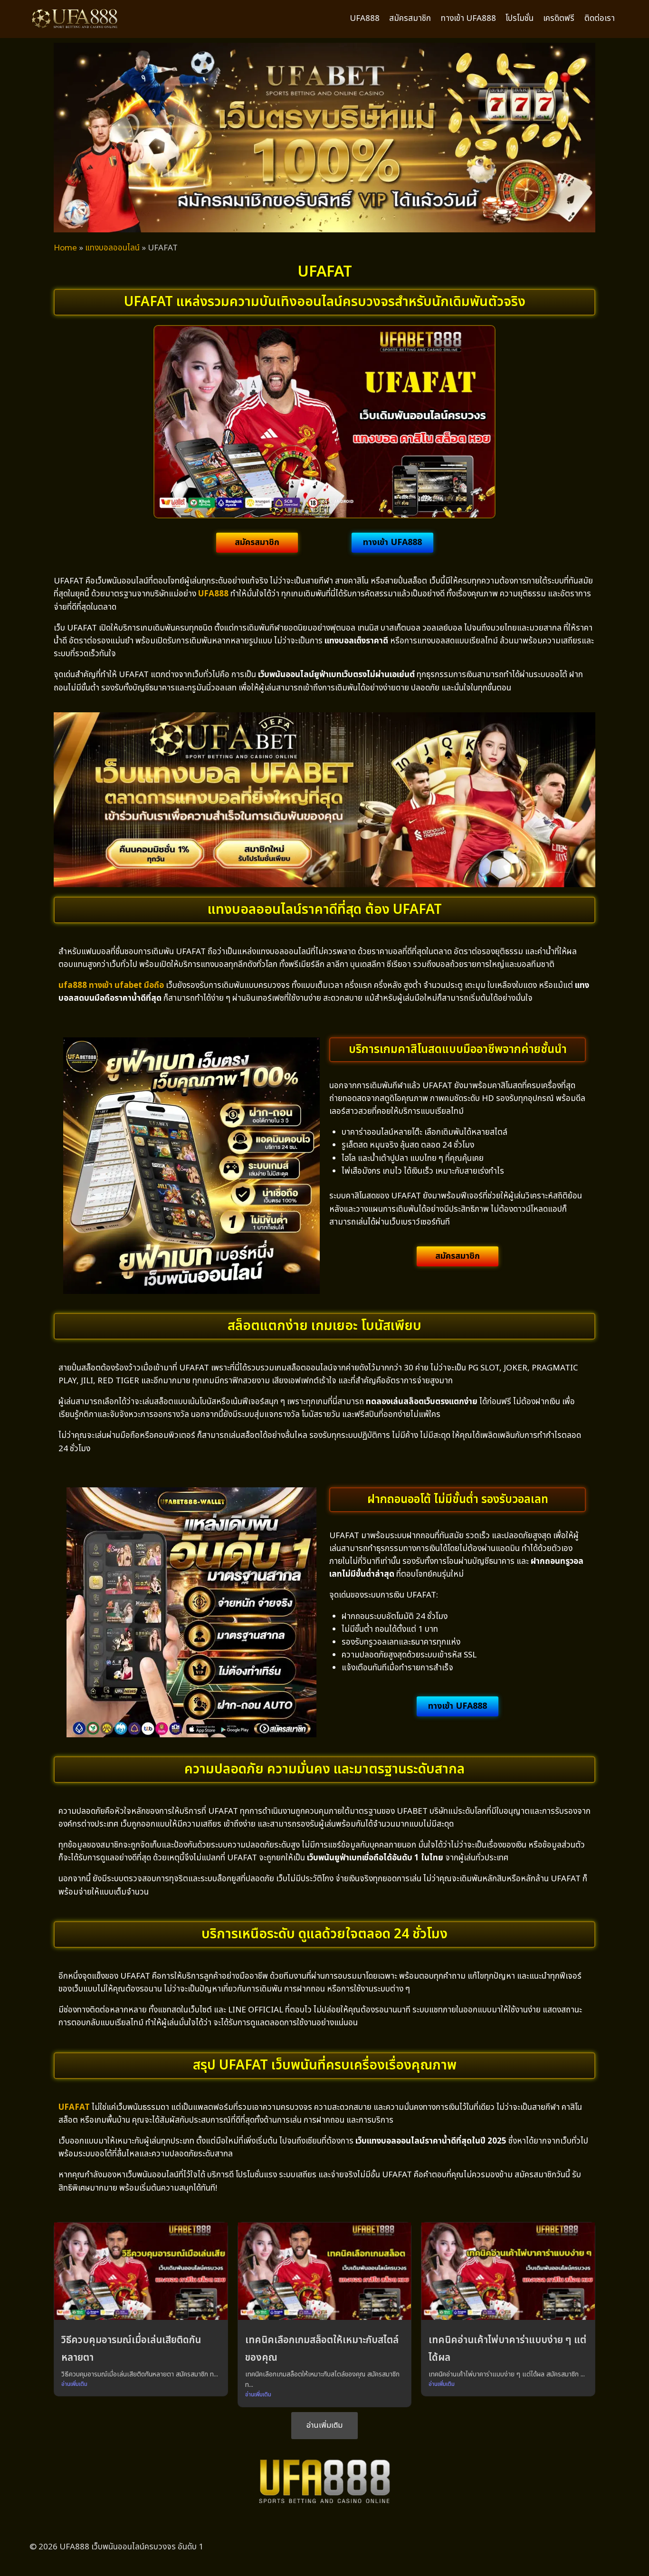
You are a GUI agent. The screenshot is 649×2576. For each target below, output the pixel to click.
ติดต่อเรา (600, 19)
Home (65, 248)
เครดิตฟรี (559, 19)
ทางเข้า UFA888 (468, 19)
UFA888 (365, 19)
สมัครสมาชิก (410, 19)
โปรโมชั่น (520, 19)
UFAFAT (74, 2107)
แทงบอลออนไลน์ (112, 248)
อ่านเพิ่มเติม (74, 2384)
